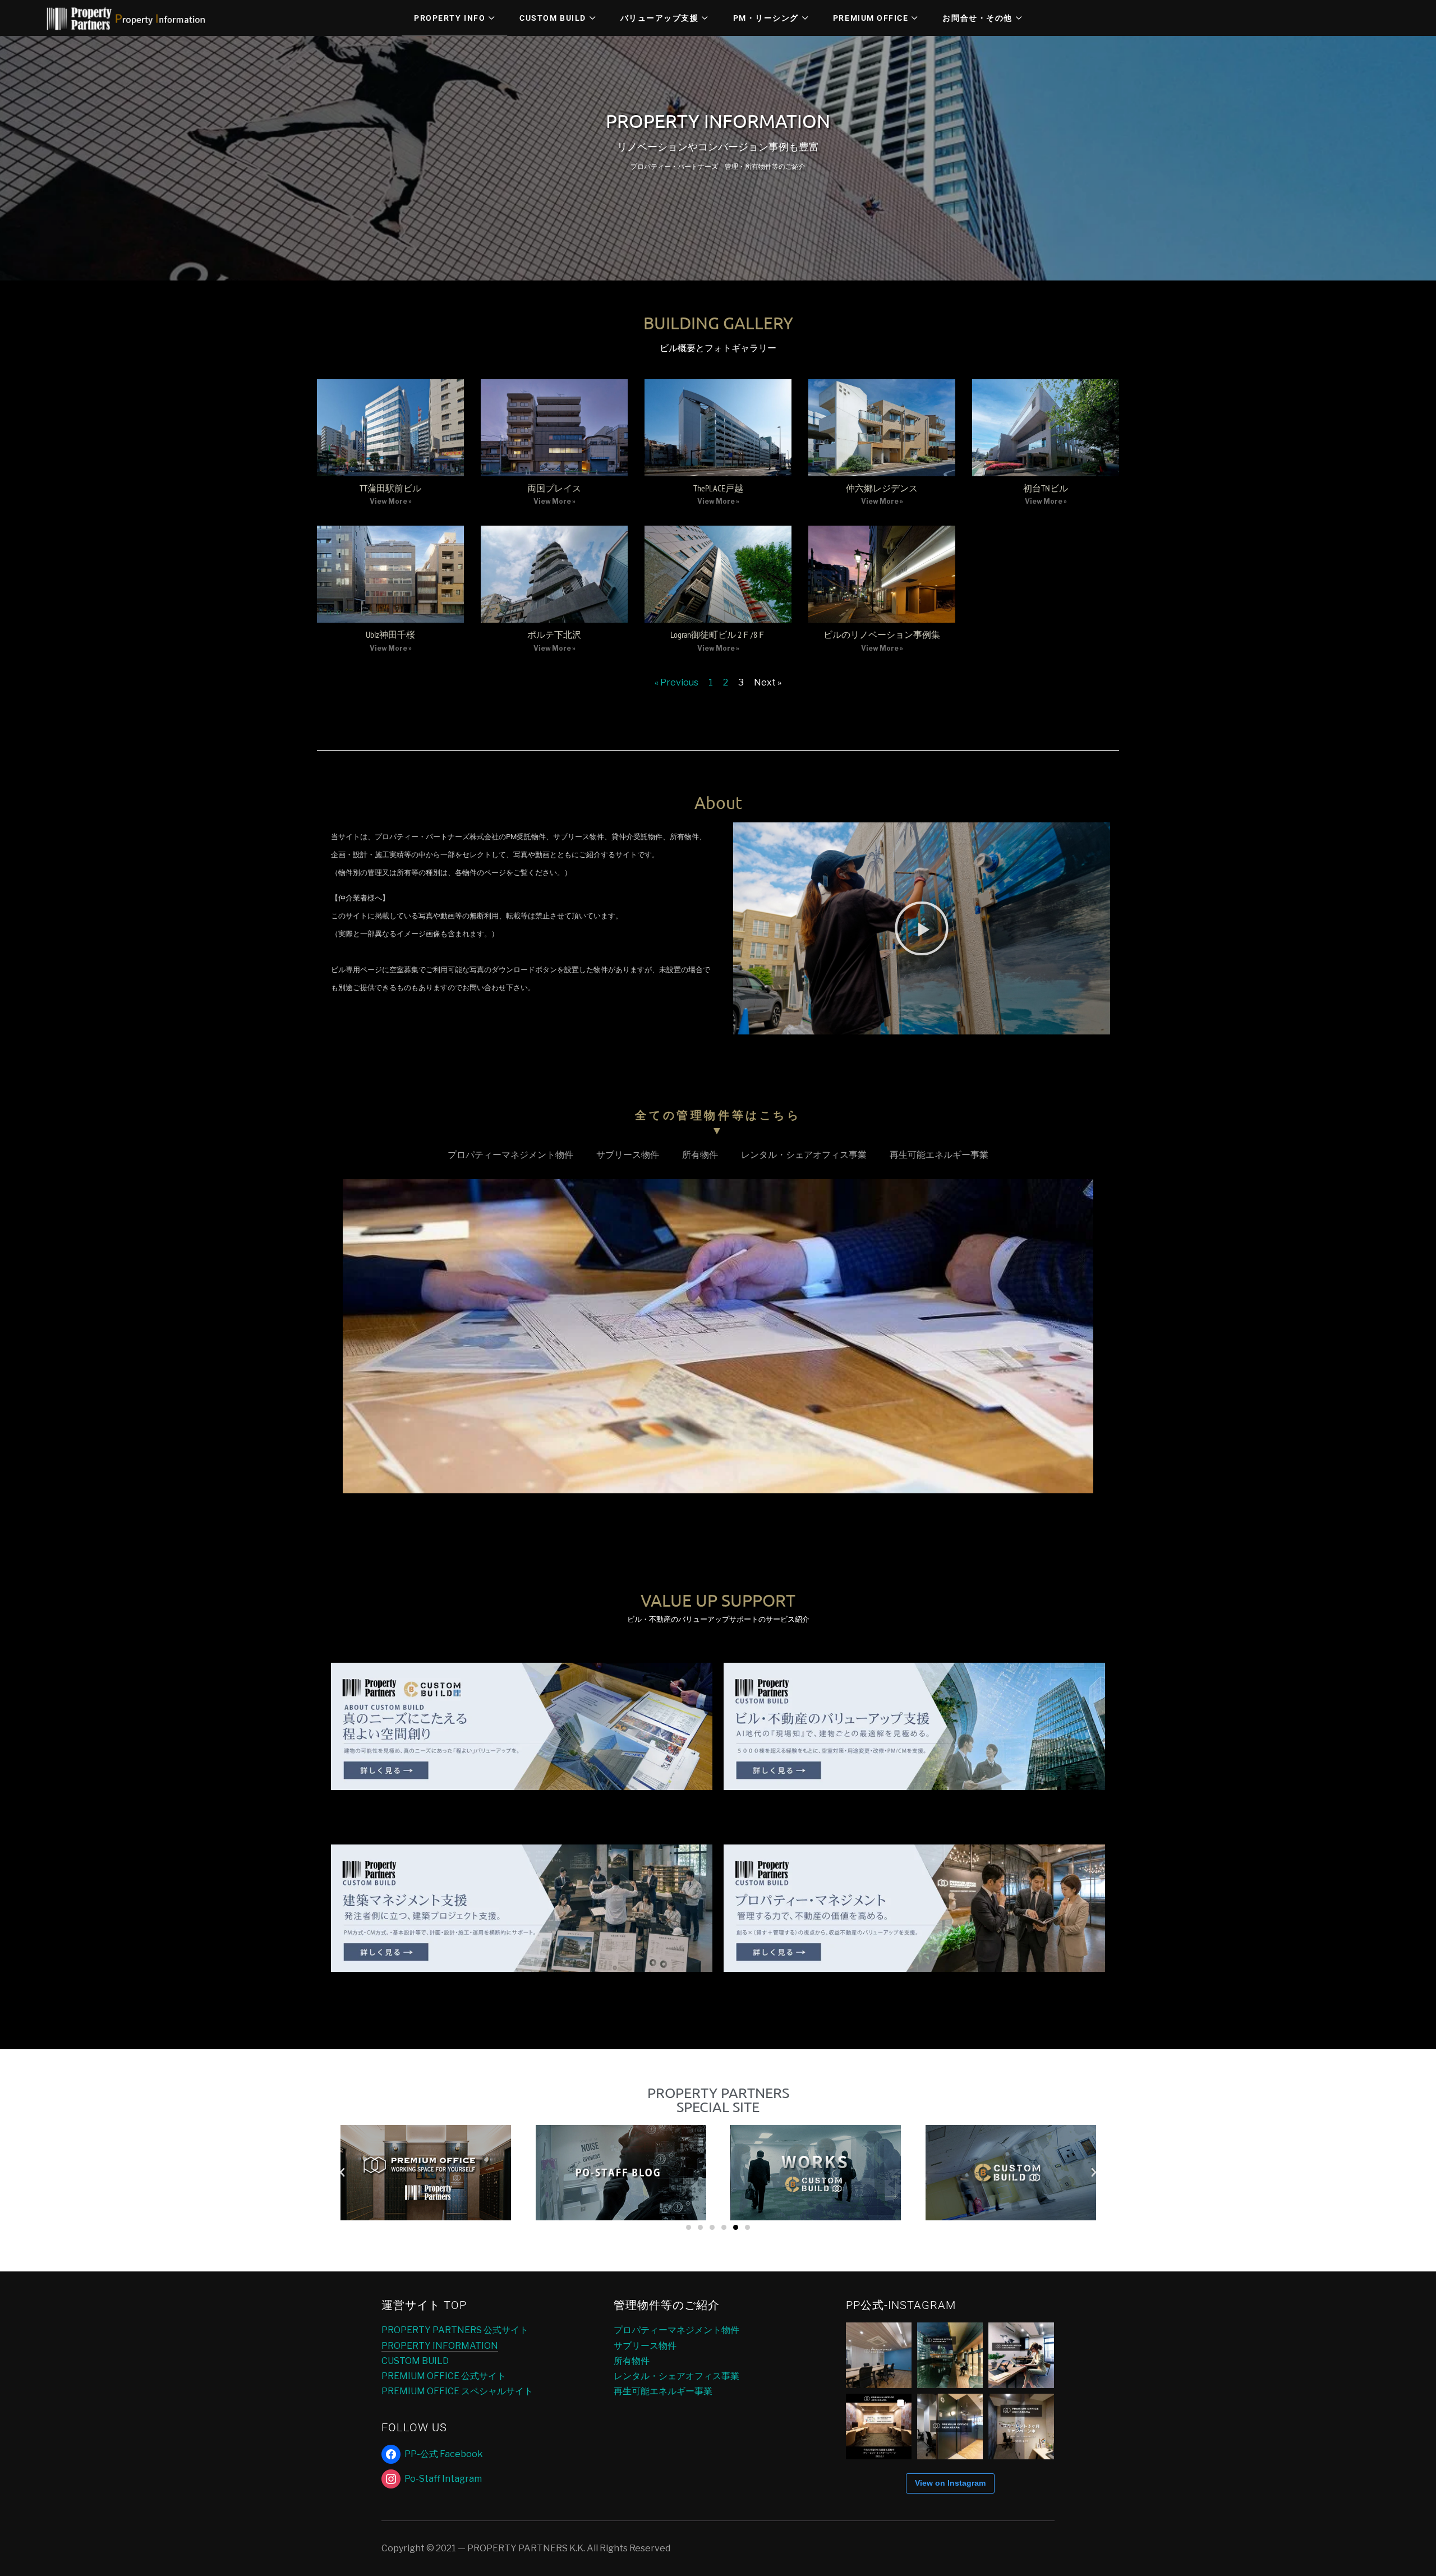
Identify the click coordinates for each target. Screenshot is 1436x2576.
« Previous (676, 682)
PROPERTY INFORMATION (440, 2346)
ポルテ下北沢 (554, 634)
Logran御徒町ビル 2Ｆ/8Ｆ (718, 634)
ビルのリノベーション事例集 (882, 634)
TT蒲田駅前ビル (390, 488)
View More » (391, 501)
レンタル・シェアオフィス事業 (804, 1155)
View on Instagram (950, 2483)
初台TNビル (1046, 488)
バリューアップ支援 (660, 18)
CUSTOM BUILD (553, 18)
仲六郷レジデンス (882, 488)
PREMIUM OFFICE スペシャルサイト (457, 2391)
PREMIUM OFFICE (871, 18)
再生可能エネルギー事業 (939, 1155)
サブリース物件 (628, 1155)
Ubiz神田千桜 (390, 634)
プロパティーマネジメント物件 (510, 1155)
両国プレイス (554, 488)
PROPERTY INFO (450, 18)
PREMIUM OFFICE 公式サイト (444, 2376)
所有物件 (700, 1155)
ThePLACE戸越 (718, 488)
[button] (922, 928)
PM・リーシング (766, 18)
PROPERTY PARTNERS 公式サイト (455, 2330)
